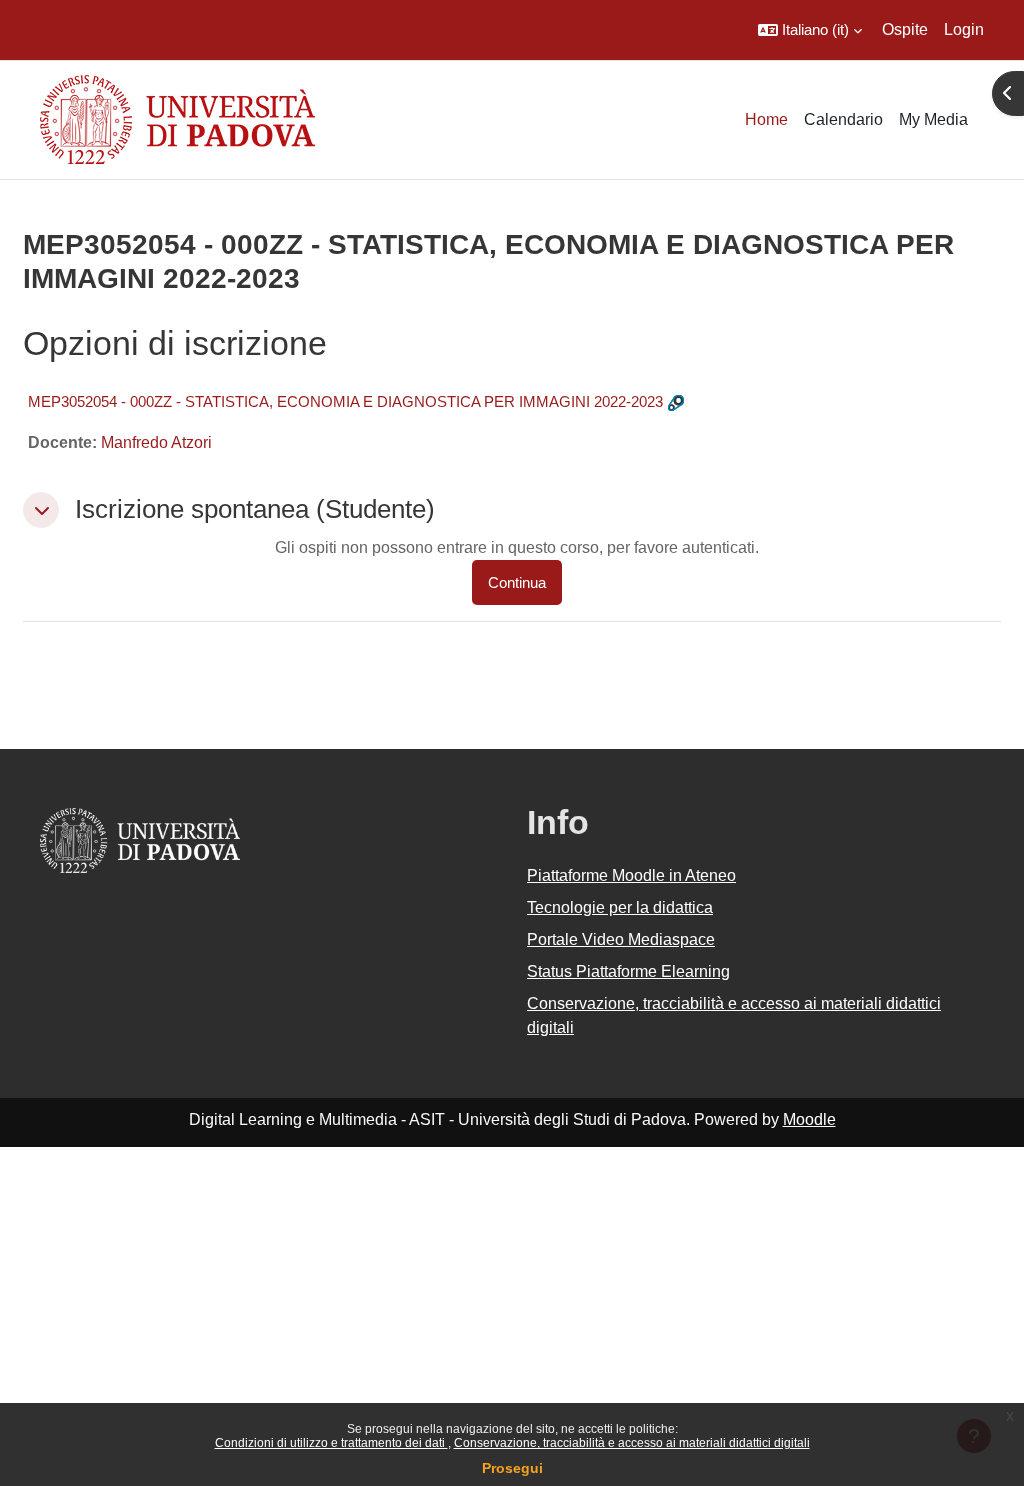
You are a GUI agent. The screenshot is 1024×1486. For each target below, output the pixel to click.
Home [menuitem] (766, 119)
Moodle (809, 1119)
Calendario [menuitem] (843, 119)
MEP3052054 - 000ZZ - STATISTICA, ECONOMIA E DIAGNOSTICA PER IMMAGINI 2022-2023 (345, 401)
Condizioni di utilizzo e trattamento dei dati (331, 1443)
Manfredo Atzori (156, 442)
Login (964, 29)
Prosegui (512, 1468)
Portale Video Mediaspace (621, 939)
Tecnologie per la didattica (620, 907)
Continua (517, 582)
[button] (810, 30)
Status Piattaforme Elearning (628, 971)
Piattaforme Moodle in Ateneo (631, 875)
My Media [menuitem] (933, 119)
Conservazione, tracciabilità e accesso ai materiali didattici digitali (632, 1443)
